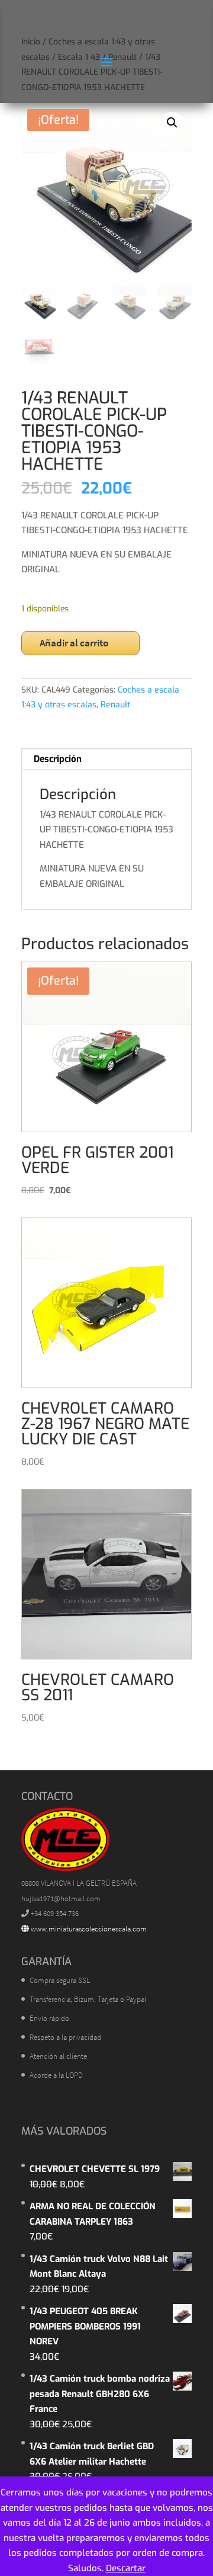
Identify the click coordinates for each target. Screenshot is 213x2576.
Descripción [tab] (58, 759)
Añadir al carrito (74, 643)
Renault (115, 705)
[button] (172, 123)
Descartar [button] (126, 2568)
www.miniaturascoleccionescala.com (88, 1929)
